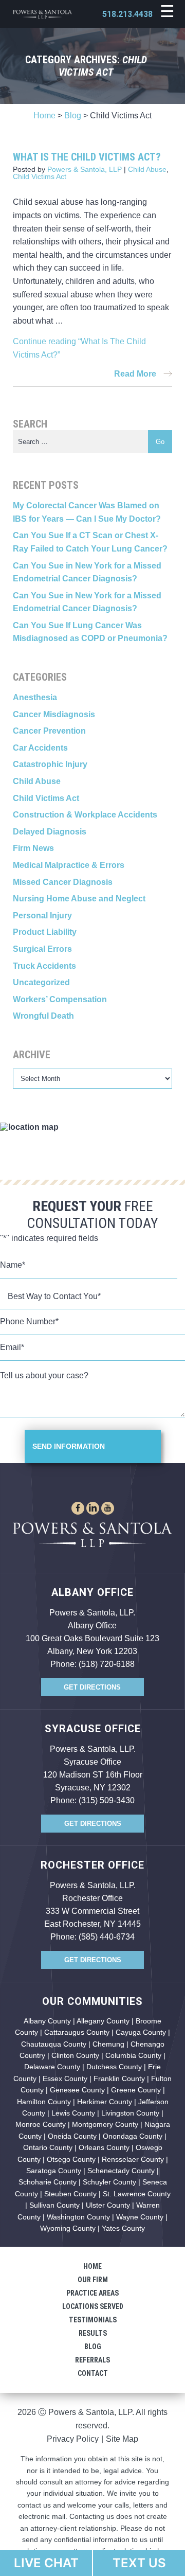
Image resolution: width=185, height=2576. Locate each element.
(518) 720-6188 (107, 1664)
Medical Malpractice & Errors (69, 865)
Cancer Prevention (49, 731)
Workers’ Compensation (60, 999)
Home (44, 116)
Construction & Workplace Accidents (85, 815)
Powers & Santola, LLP (85, 169)
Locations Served (93, 2306)
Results (93, 2333)
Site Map (122, 2439)
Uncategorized (41, 982)
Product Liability (45, 932)
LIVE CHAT (46, 2563)
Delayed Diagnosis (50, 832)
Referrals (92, 2360)
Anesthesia (35, 697)
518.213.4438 (127, 14)
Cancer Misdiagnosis (54, 714)
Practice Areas (92, 2293)
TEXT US (139, 2563)
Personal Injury (42, 916)
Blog (73, 116)
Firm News (33, 848)
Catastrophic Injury (50, 764)
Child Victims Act (40, 176)
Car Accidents (40, 748)
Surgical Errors (42, 949)
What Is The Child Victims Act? (87, 157)
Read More (136, 374)
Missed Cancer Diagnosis (63, 882)
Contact (93, 2373)
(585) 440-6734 (107, 1937)
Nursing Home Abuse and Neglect (79, 899)
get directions (92, 1687)
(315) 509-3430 (107, 1800)
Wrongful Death (43, 1016)
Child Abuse (147, 169)
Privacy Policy (73, 2439)
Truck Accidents (44, 966)
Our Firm (93, 2280)
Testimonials (93, 2320)
